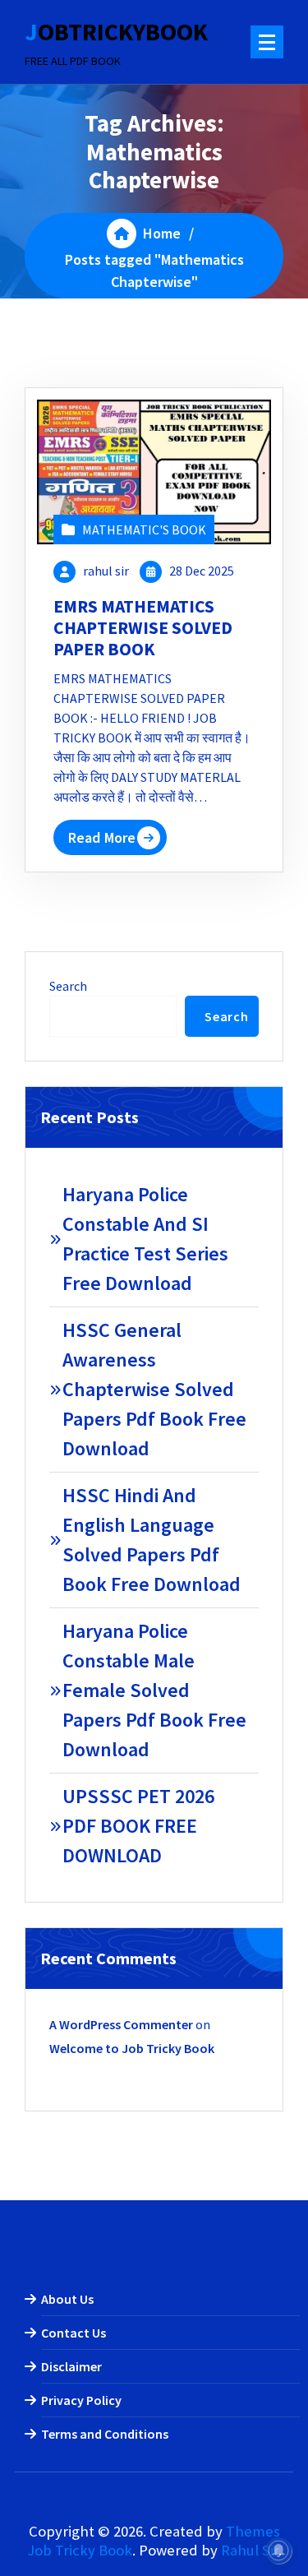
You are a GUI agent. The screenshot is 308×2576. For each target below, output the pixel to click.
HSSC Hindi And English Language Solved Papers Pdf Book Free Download (152, 1540)
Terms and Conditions (105, 2434)
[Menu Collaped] (267, 42)
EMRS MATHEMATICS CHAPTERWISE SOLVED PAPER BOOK (143, 628)
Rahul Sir (250, 2550)
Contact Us (74, 2333)
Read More (102, 837)
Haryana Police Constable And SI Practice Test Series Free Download (145, 1239)
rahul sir (106, 571)
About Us (67, 2299)
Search (68, 986)
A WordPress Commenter (121, 2024)
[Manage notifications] (278, 2551)
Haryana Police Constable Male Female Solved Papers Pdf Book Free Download (154, 1690)
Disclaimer (71, 2366)
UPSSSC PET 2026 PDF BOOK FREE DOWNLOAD (138, 1826)
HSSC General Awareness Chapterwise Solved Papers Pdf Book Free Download (154, 1389)
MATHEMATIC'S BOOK (144, 530)
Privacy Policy (81, 2400)
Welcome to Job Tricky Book (132, 2048)
